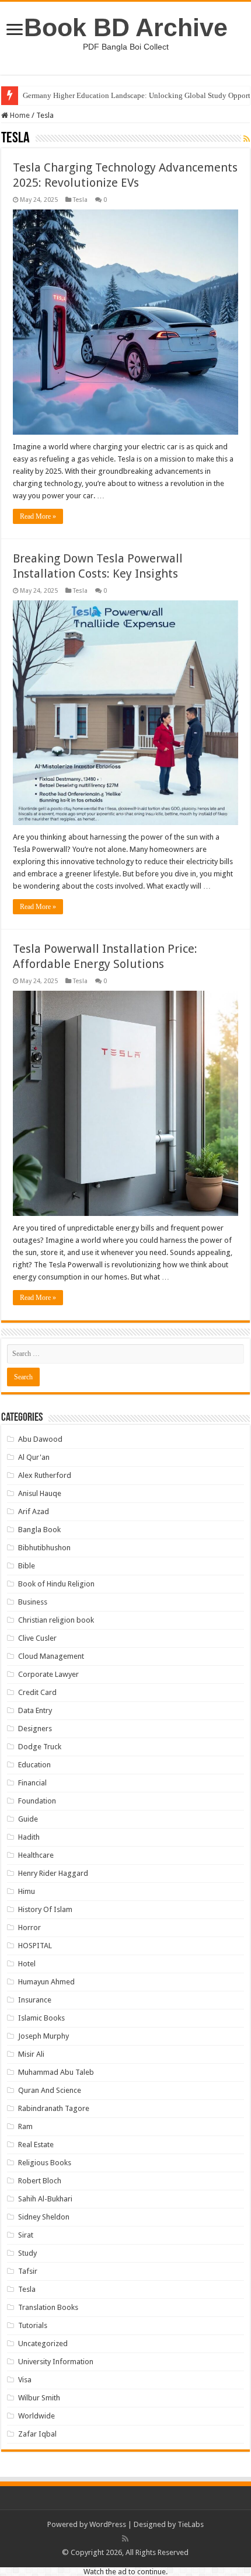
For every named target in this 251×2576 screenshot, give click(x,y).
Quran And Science (50, 2090)
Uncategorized (43, 2343)
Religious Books (45, 2163)
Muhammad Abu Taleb (56, 2072)
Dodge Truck (40, 1747)
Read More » (38, 516)
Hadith (29, 1837)
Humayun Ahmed (46, 1982)
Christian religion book (56, 1620)
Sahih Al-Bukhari (45, 2199)
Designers (35, 1729)
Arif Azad (34, 1511)
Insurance (35, 2000)
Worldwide (36, 2416)
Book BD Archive (126, 27)
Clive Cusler (37, 1638)
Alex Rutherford (45, 1475)
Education (34, 1765)
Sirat (26, 2235)
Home (19, 115)
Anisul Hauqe (40, 1493)
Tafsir (28, 2271)
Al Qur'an (34, 1457)
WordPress (108, 2524)
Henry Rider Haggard (53, 1873)
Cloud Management (51, 1656)
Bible (27, 1566)
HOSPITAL (35, 1946)
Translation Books (48, 2307)
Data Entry (35, 1710)
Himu (27, 1891)
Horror (29, 1927)
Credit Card (37, 1692)
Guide (28, 1819)
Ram (25, 2126)
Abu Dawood (40, 1439)
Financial (32, 1783)
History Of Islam (45, 1909)
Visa (25, 2380)
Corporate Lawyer (48, 1674)
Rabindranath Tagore (54, 2108)
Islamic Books (41, 2018)
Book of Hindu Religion (56, 1584)
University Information (56, 2362)
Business (33, 1602)
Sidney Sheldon (44, 2217)
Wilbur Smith (39, 2398)
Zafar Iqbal (37, 2434)
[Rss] (125, 2539)
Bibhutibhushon (44, 1548)
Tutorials (33, 2325)
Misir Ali (31, 2054)
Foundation (37, 1801)
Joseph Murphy (43, 2036)
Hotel (27, 1964)
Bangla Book (39, 1530)
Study (27, 2253)
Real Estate (36, 2145)
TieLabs (191, 2524)
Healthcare (36, 1855)
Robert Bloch (40, 2181)
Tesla (80, 200)
